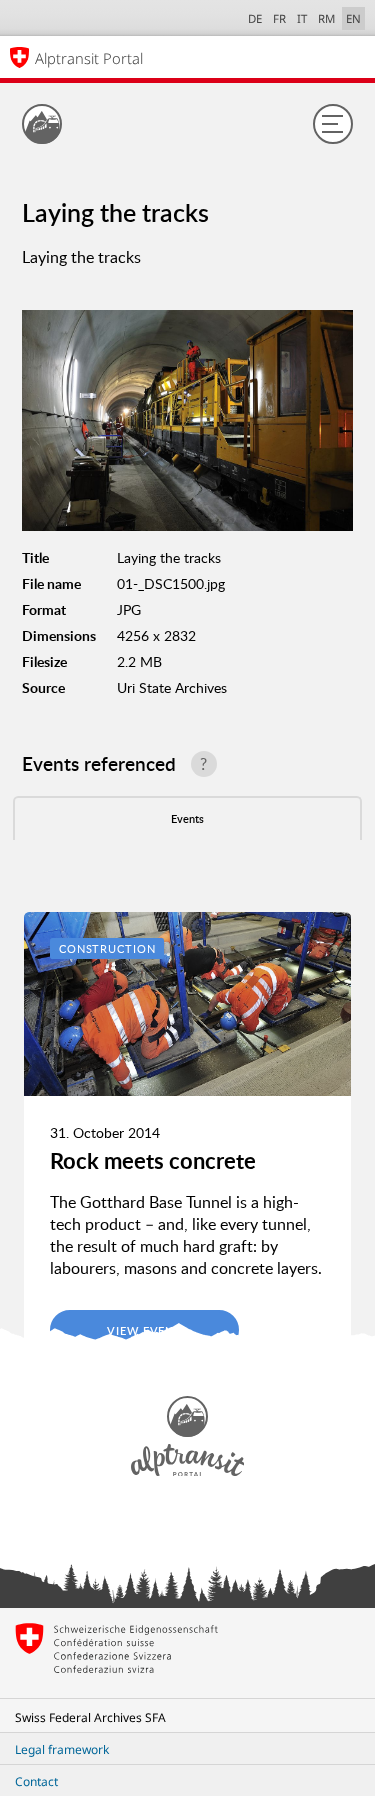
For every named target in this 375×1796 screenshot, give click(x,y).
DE (255, 18)
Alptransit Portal (89, 58)
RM (326, 18)
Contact (36, 1781)
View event (144, 1330)
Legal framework (62, 1749)
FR (279, 18)
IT (302, 18)
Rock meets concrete (153, 1160)
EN (353, 18)
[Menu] (333, 124)
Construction (107, 948)
